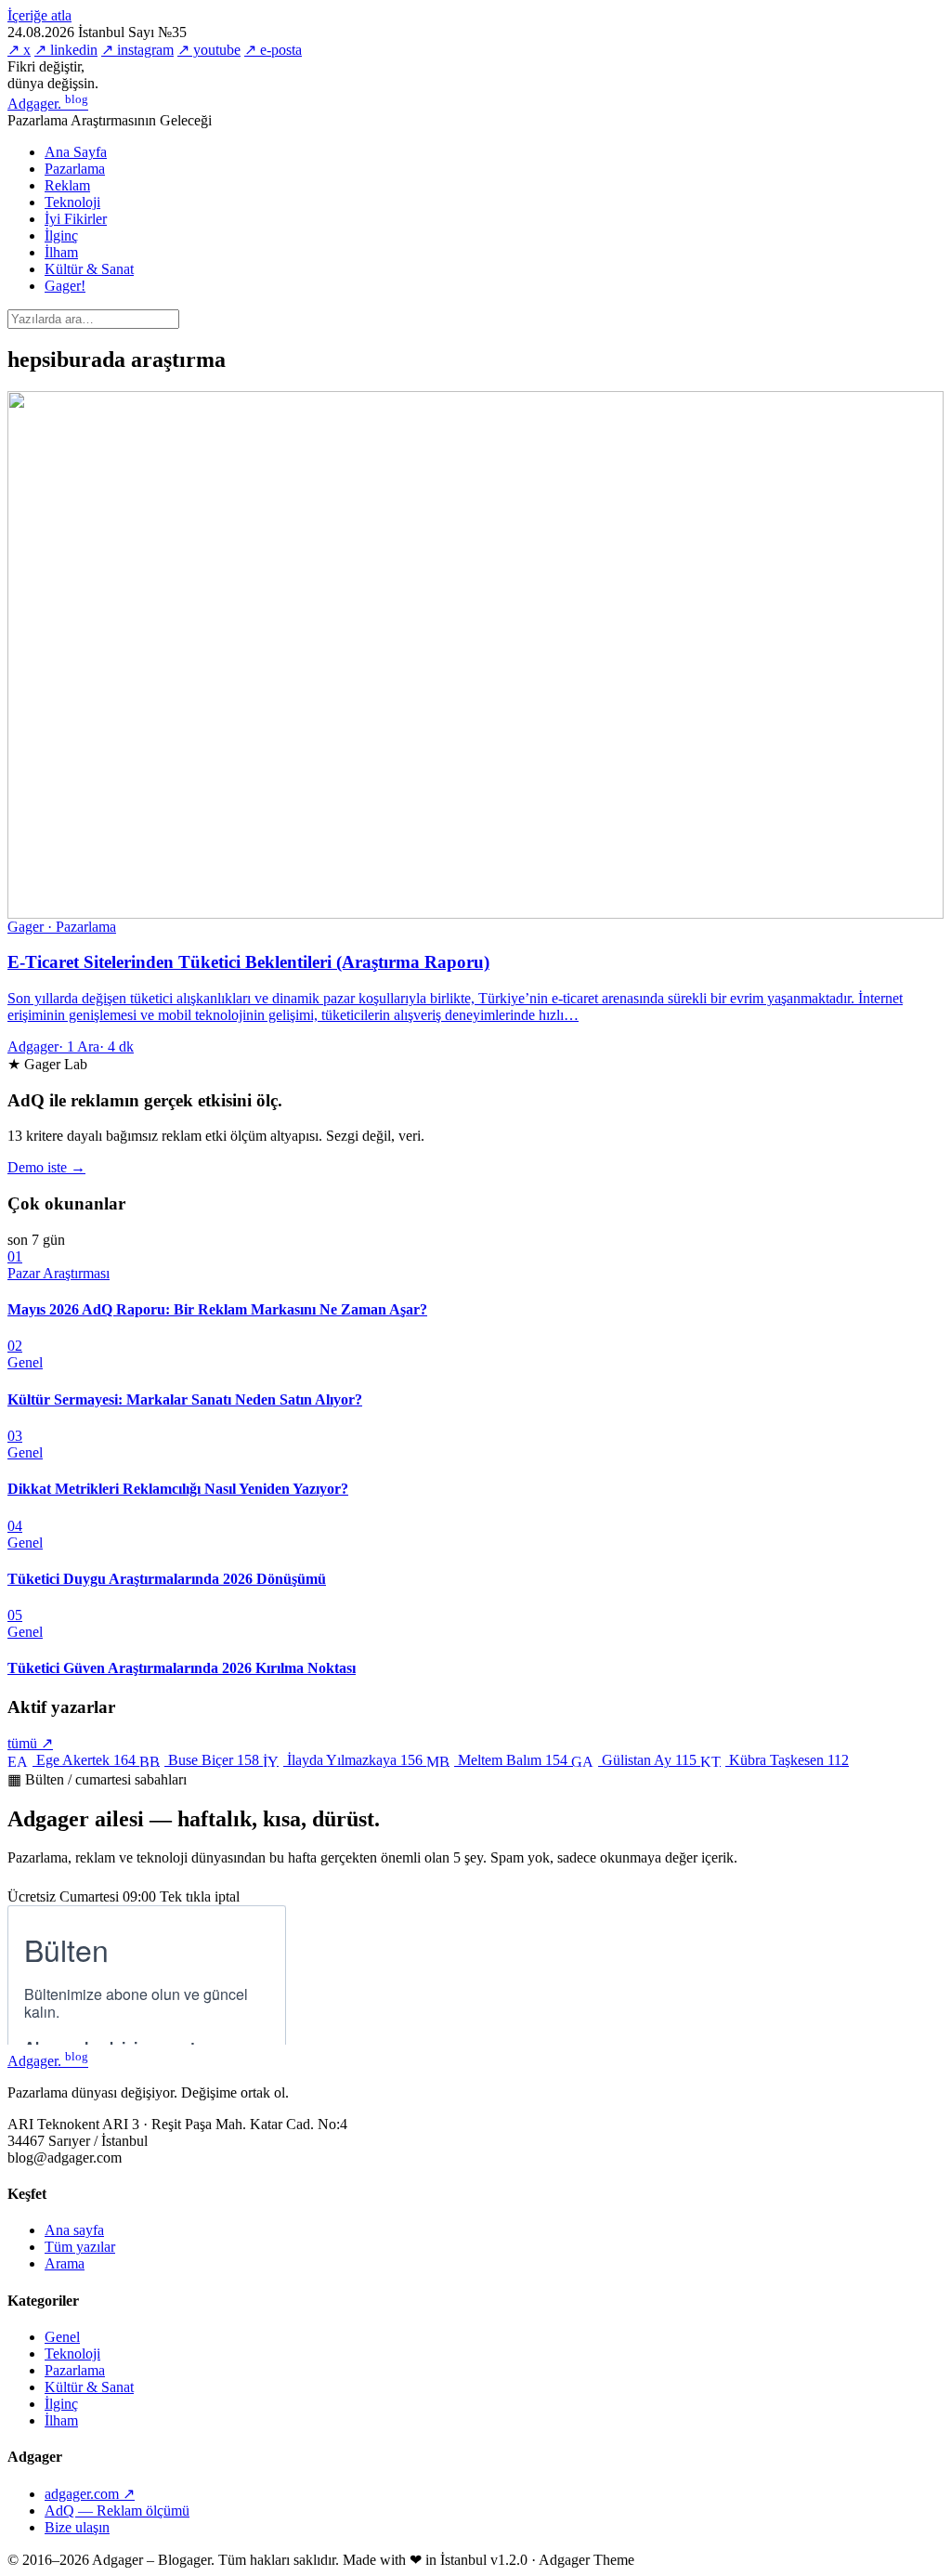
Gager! (65, 286)
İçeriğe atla (39, 15)
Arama (65, 2263)
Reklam (67, 185)
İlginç (61, 235)
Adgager (48, 104)
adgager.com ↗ (90, 2494)
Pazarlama (75, 169)
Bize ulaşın (77, 2527)
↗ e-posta (273, 50)
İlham (61, 252)
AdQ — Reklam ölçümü (117, 2511)
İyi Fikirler (76, 219)
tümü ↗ (30, 1743)
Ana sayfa (74, 2230)
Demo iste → (46, 1167)
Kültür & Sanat (89, 269)
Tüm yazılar (80, 2247)
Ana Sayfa (76, 152)
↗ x (19, 50)
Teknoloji (72, 202)
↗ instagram (137, 50)
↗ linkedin (66, 50)
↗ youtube (209, 50)
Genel (62, 2337)
